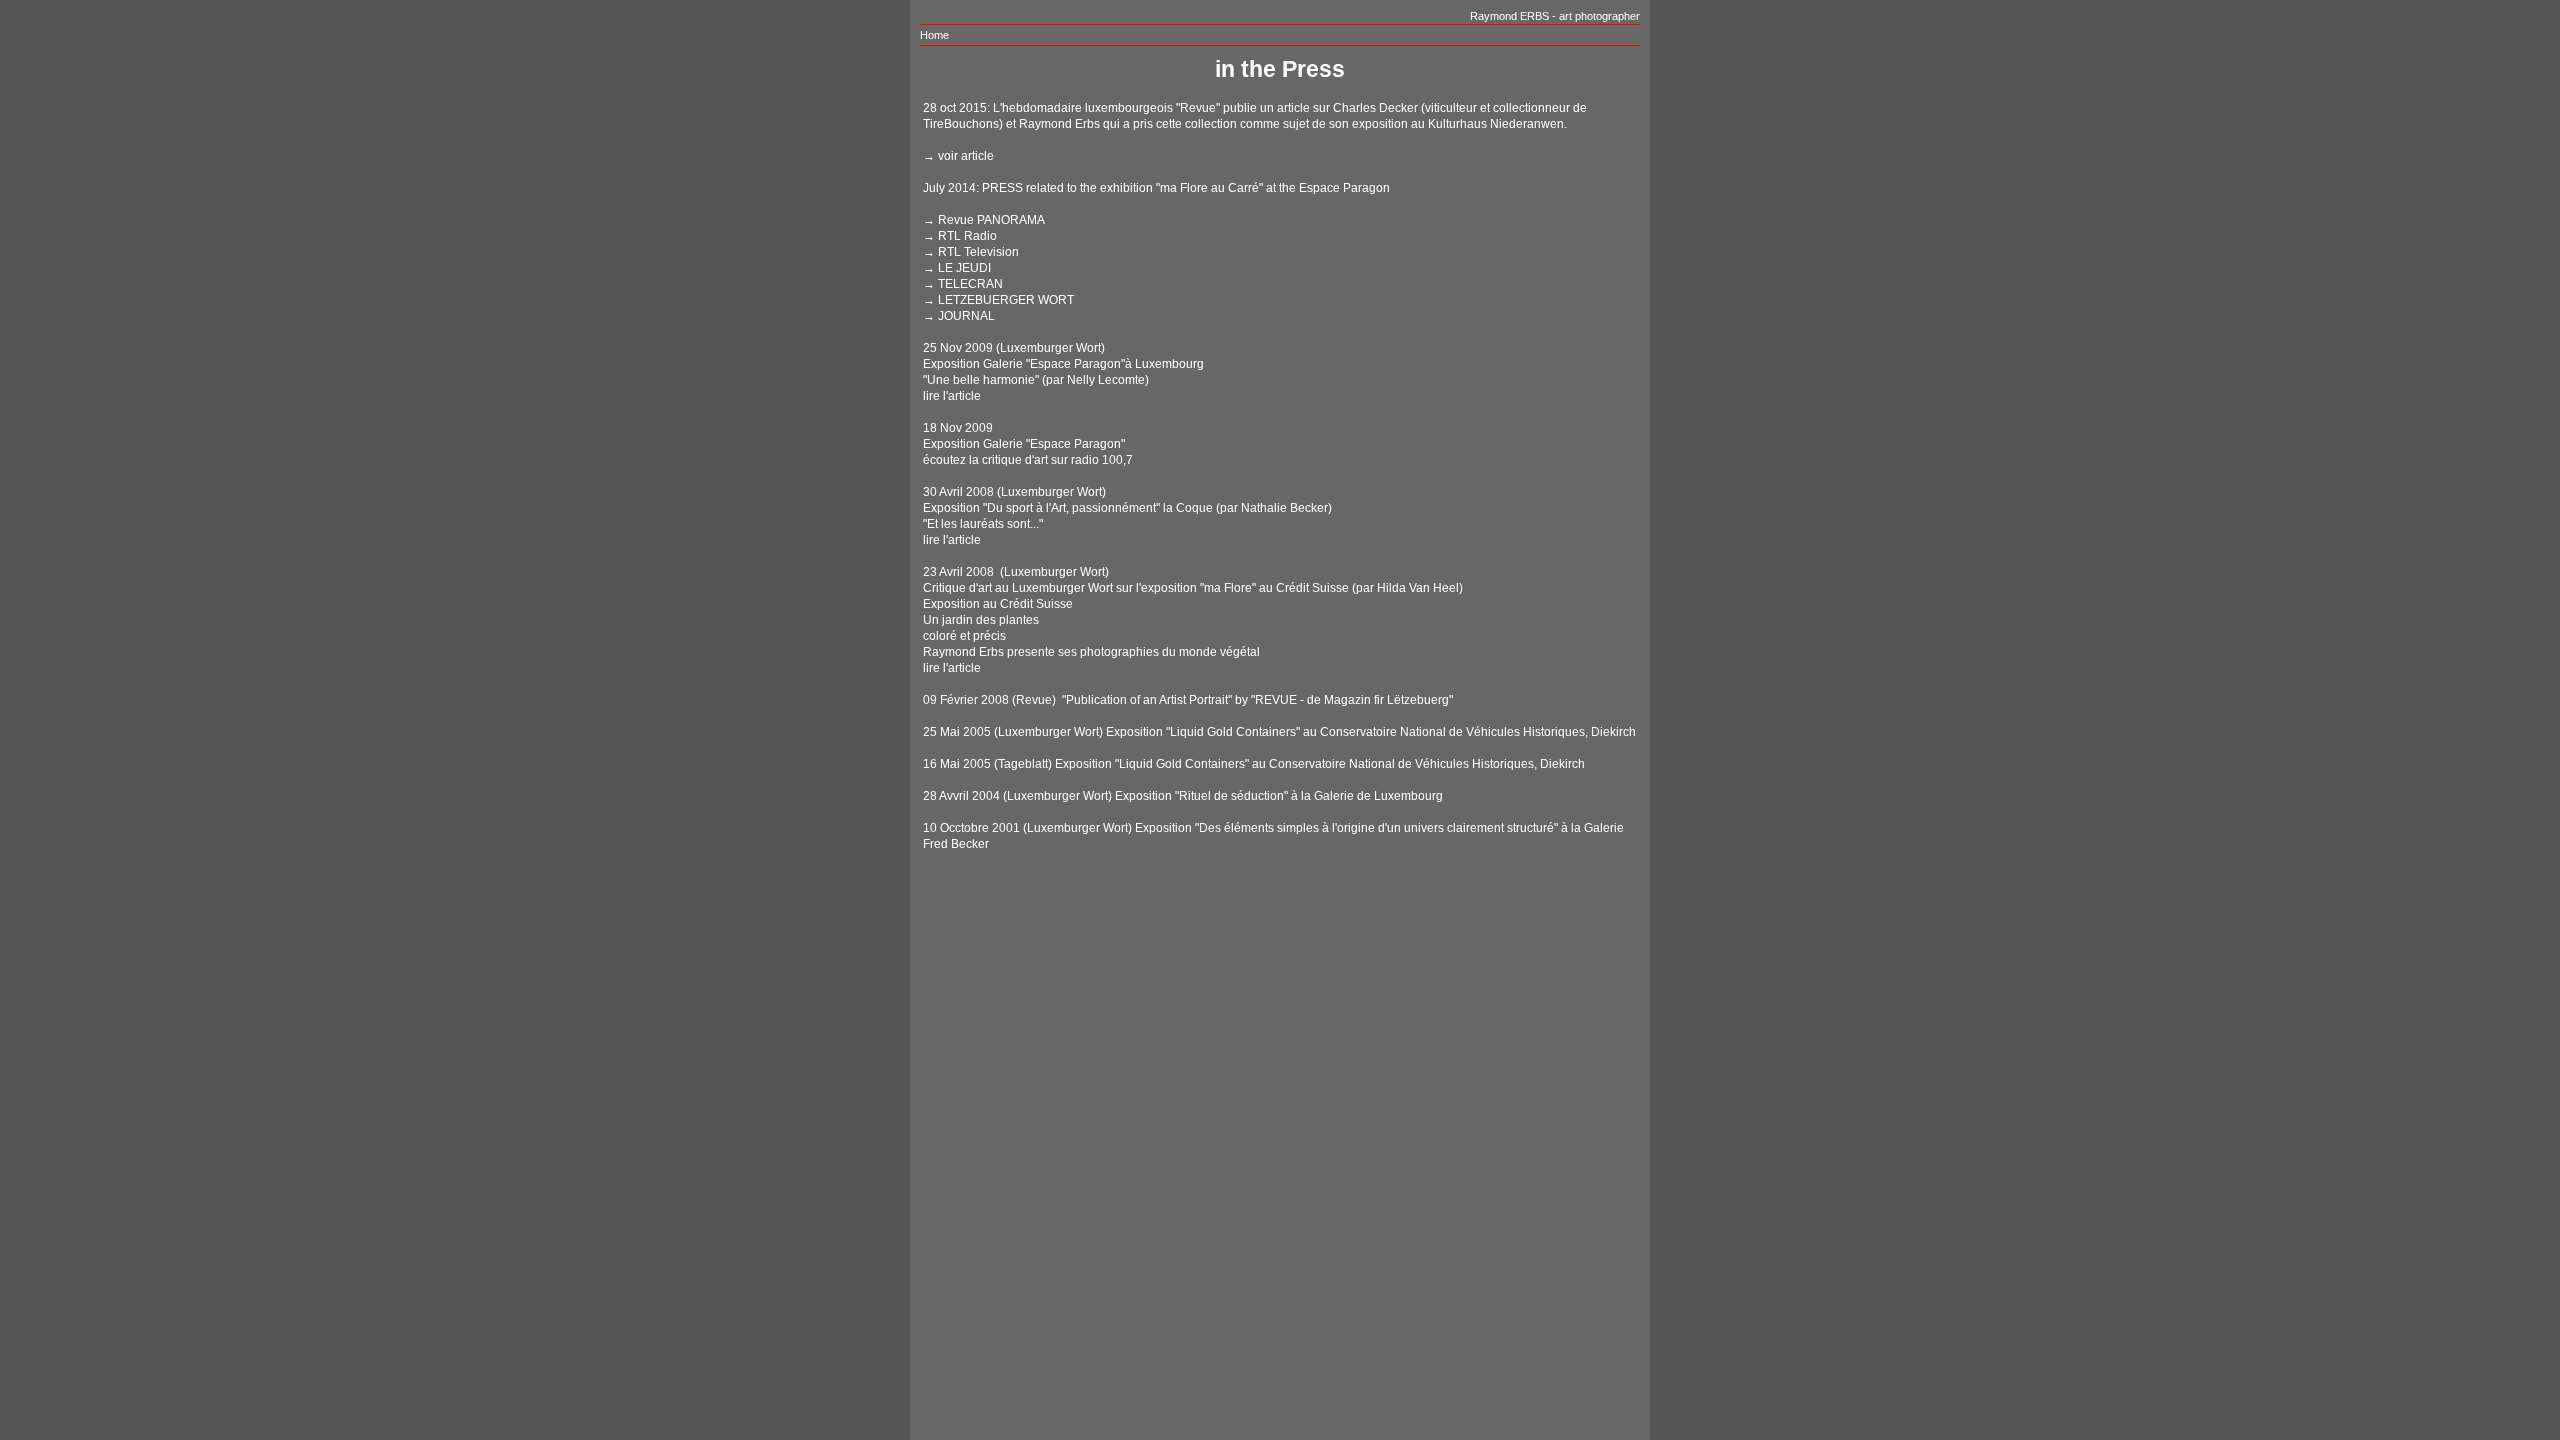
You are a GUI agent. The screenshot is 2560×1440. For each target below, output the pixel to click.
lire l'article (952, 396)
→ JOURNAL (959, 316)
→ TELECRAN (963, 284)
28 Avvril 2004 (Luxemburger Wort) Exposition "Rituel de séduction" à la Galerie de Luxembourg (1183, 796)
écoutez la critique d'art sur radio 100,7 (1028, 460)
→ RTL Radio (960, 236)
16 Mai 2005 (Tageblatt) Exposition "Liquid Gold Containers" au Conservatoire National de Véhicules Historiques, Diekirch (1254, 764)
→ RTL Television (971, 252)
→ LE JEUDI (957, 268)
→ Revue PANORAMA (984, 220)
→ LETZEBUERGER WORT (998, 300)
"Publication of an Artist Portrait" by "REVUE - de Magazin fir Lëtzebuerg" (1256, 700)
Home (934, 35)
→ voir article (958, 156)
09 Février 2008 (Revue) (989, 700)
